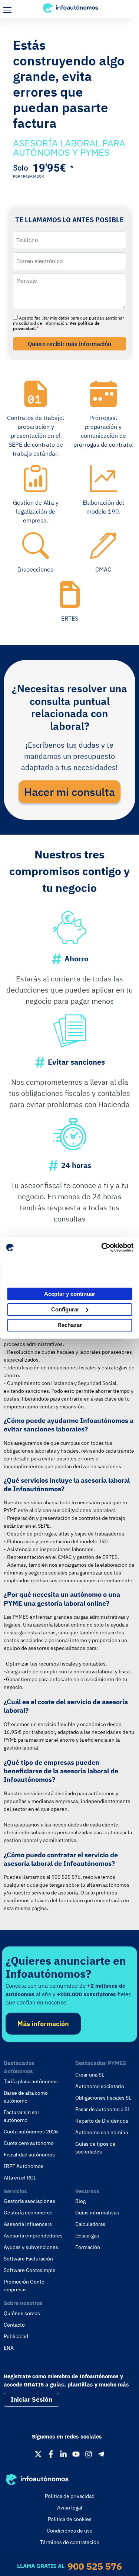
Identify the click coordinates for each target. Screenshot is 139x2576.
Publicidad (16, 2336)
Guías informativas (97, 2213)
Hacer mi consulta (69, 792)
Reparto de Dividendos (102, 2121)
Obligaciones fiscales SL (103, 2098)
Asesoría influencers (28, 2224)
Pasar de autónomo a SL (103, 2109)
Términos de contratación (70, 2542)
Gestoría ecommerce (28, 2213)
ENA (9, 2348)
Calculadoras (90, 2224)
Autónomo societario (100, 2086)
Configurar (65, 1309)
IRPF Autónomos (24, 2166)
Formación (88, 2247)
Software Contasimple (30, 2270)
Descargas (87, 2236)
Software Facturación (28, 2259)
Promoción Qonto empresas (24, 2286)
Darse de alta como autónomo (26, 2097)
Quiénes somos (22, 2313)
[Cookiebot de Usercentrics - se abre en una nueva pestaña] (101, 1247)
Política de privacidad (70, 2496)
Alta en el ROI (20, 2178)
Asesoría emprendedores (33, 2236)
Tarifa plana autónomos (31, 2081)
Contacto (14, 2325)
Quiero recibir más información (69, 344)
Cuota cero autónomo (29, 2143)
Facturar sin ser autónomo (21, 2116)
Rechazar (70, 1325)
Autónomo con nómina (102, 2132)
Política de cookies (70, 2519)
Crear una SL (90, 2075)
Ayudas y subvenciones (31, 2247)
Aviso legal (70, 2508)
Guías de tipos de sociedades (95, 2148)
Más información (43, 2024)
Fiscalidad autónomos (29, 2155)
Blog (80, 2201)
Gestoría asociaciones (29, 2201)
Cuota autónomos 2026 (31, 2132)
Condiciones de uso (70, 2531)
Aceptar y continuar (70, 1294)
